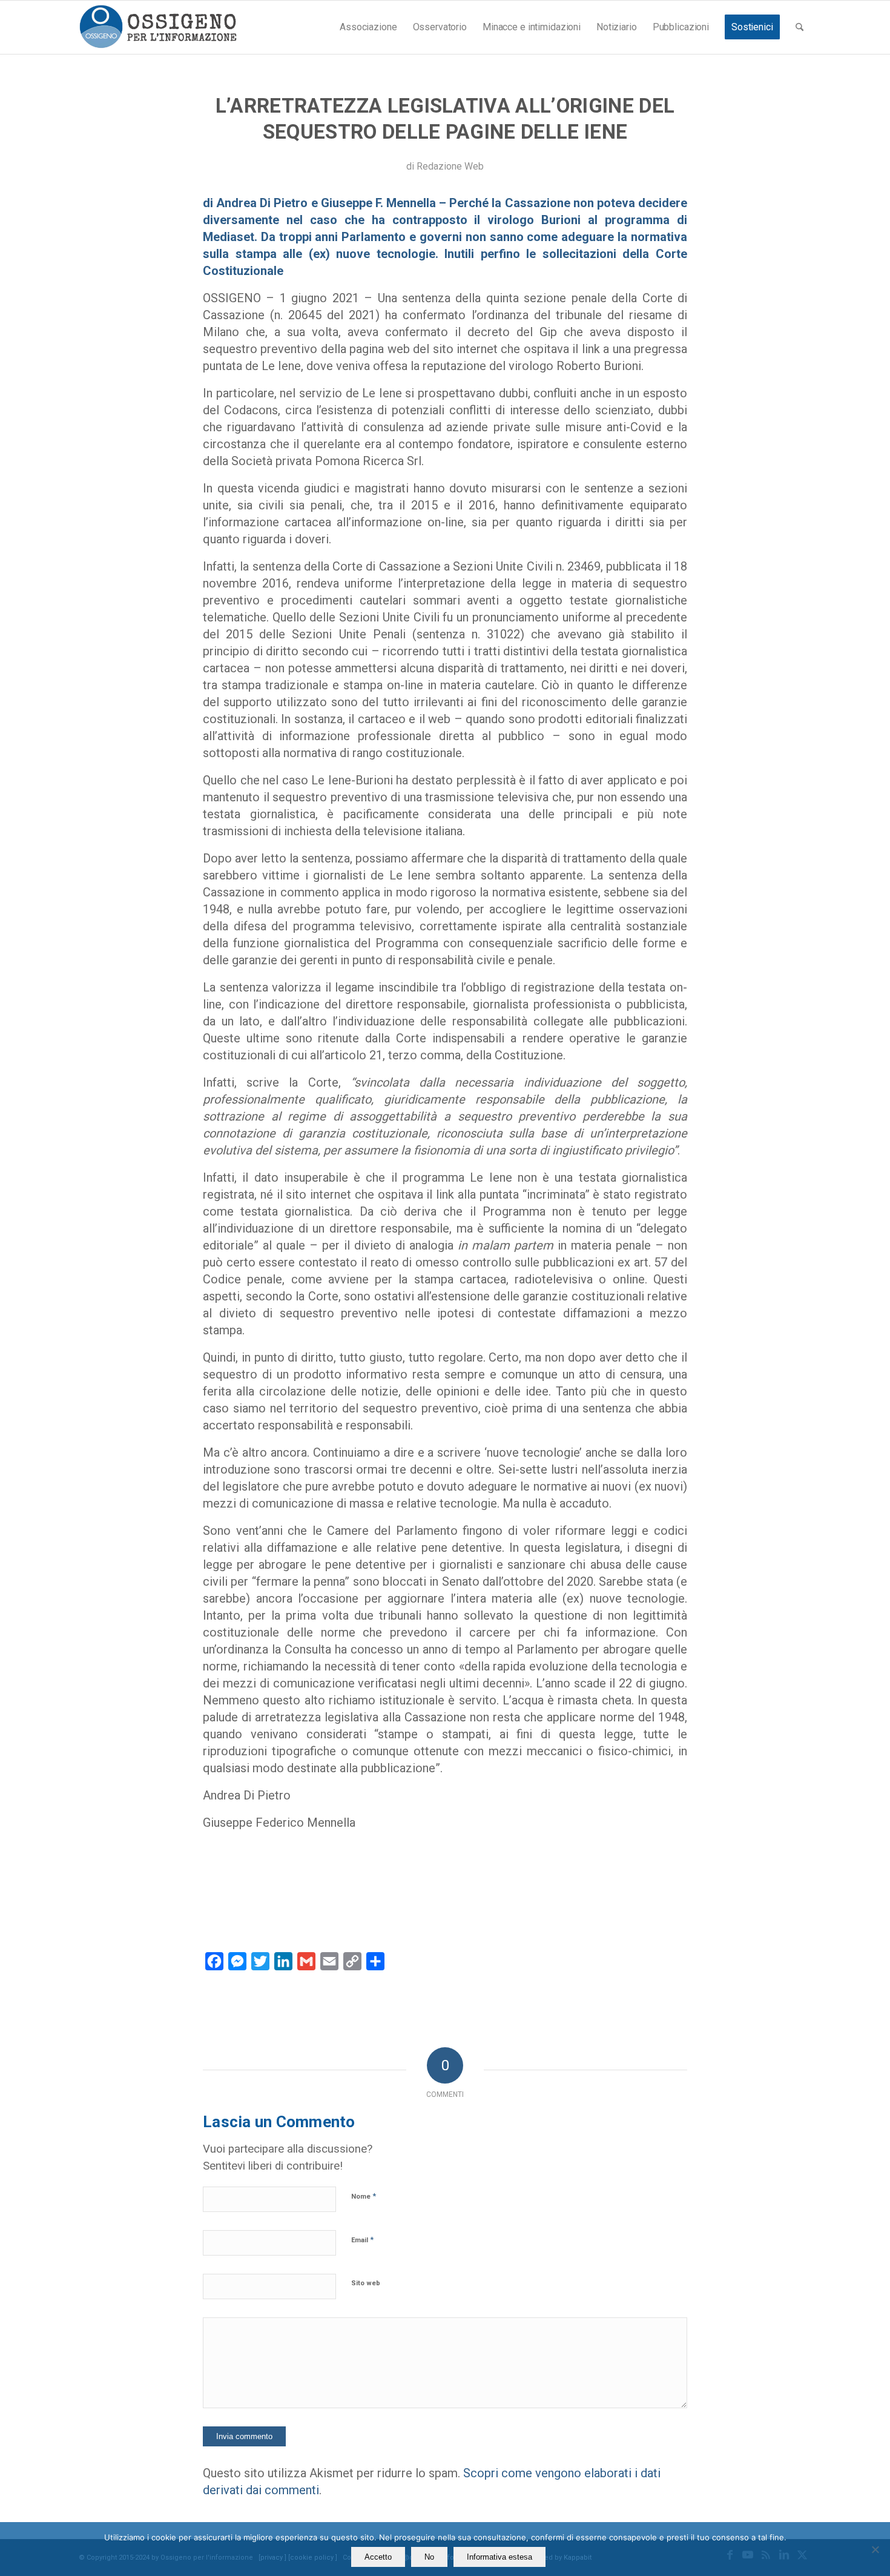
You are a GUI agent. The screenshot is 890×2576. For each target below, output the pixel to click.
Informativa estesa (499, 2557)
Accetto (378, 2557)
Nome (364, 2196)
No (429, 2557)
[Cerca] (799, 27)
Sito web (366, 2283)
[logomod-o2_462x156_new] (158, 27)
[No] (875, 2549)
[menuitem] (368, 27)
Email (362, 2240)
